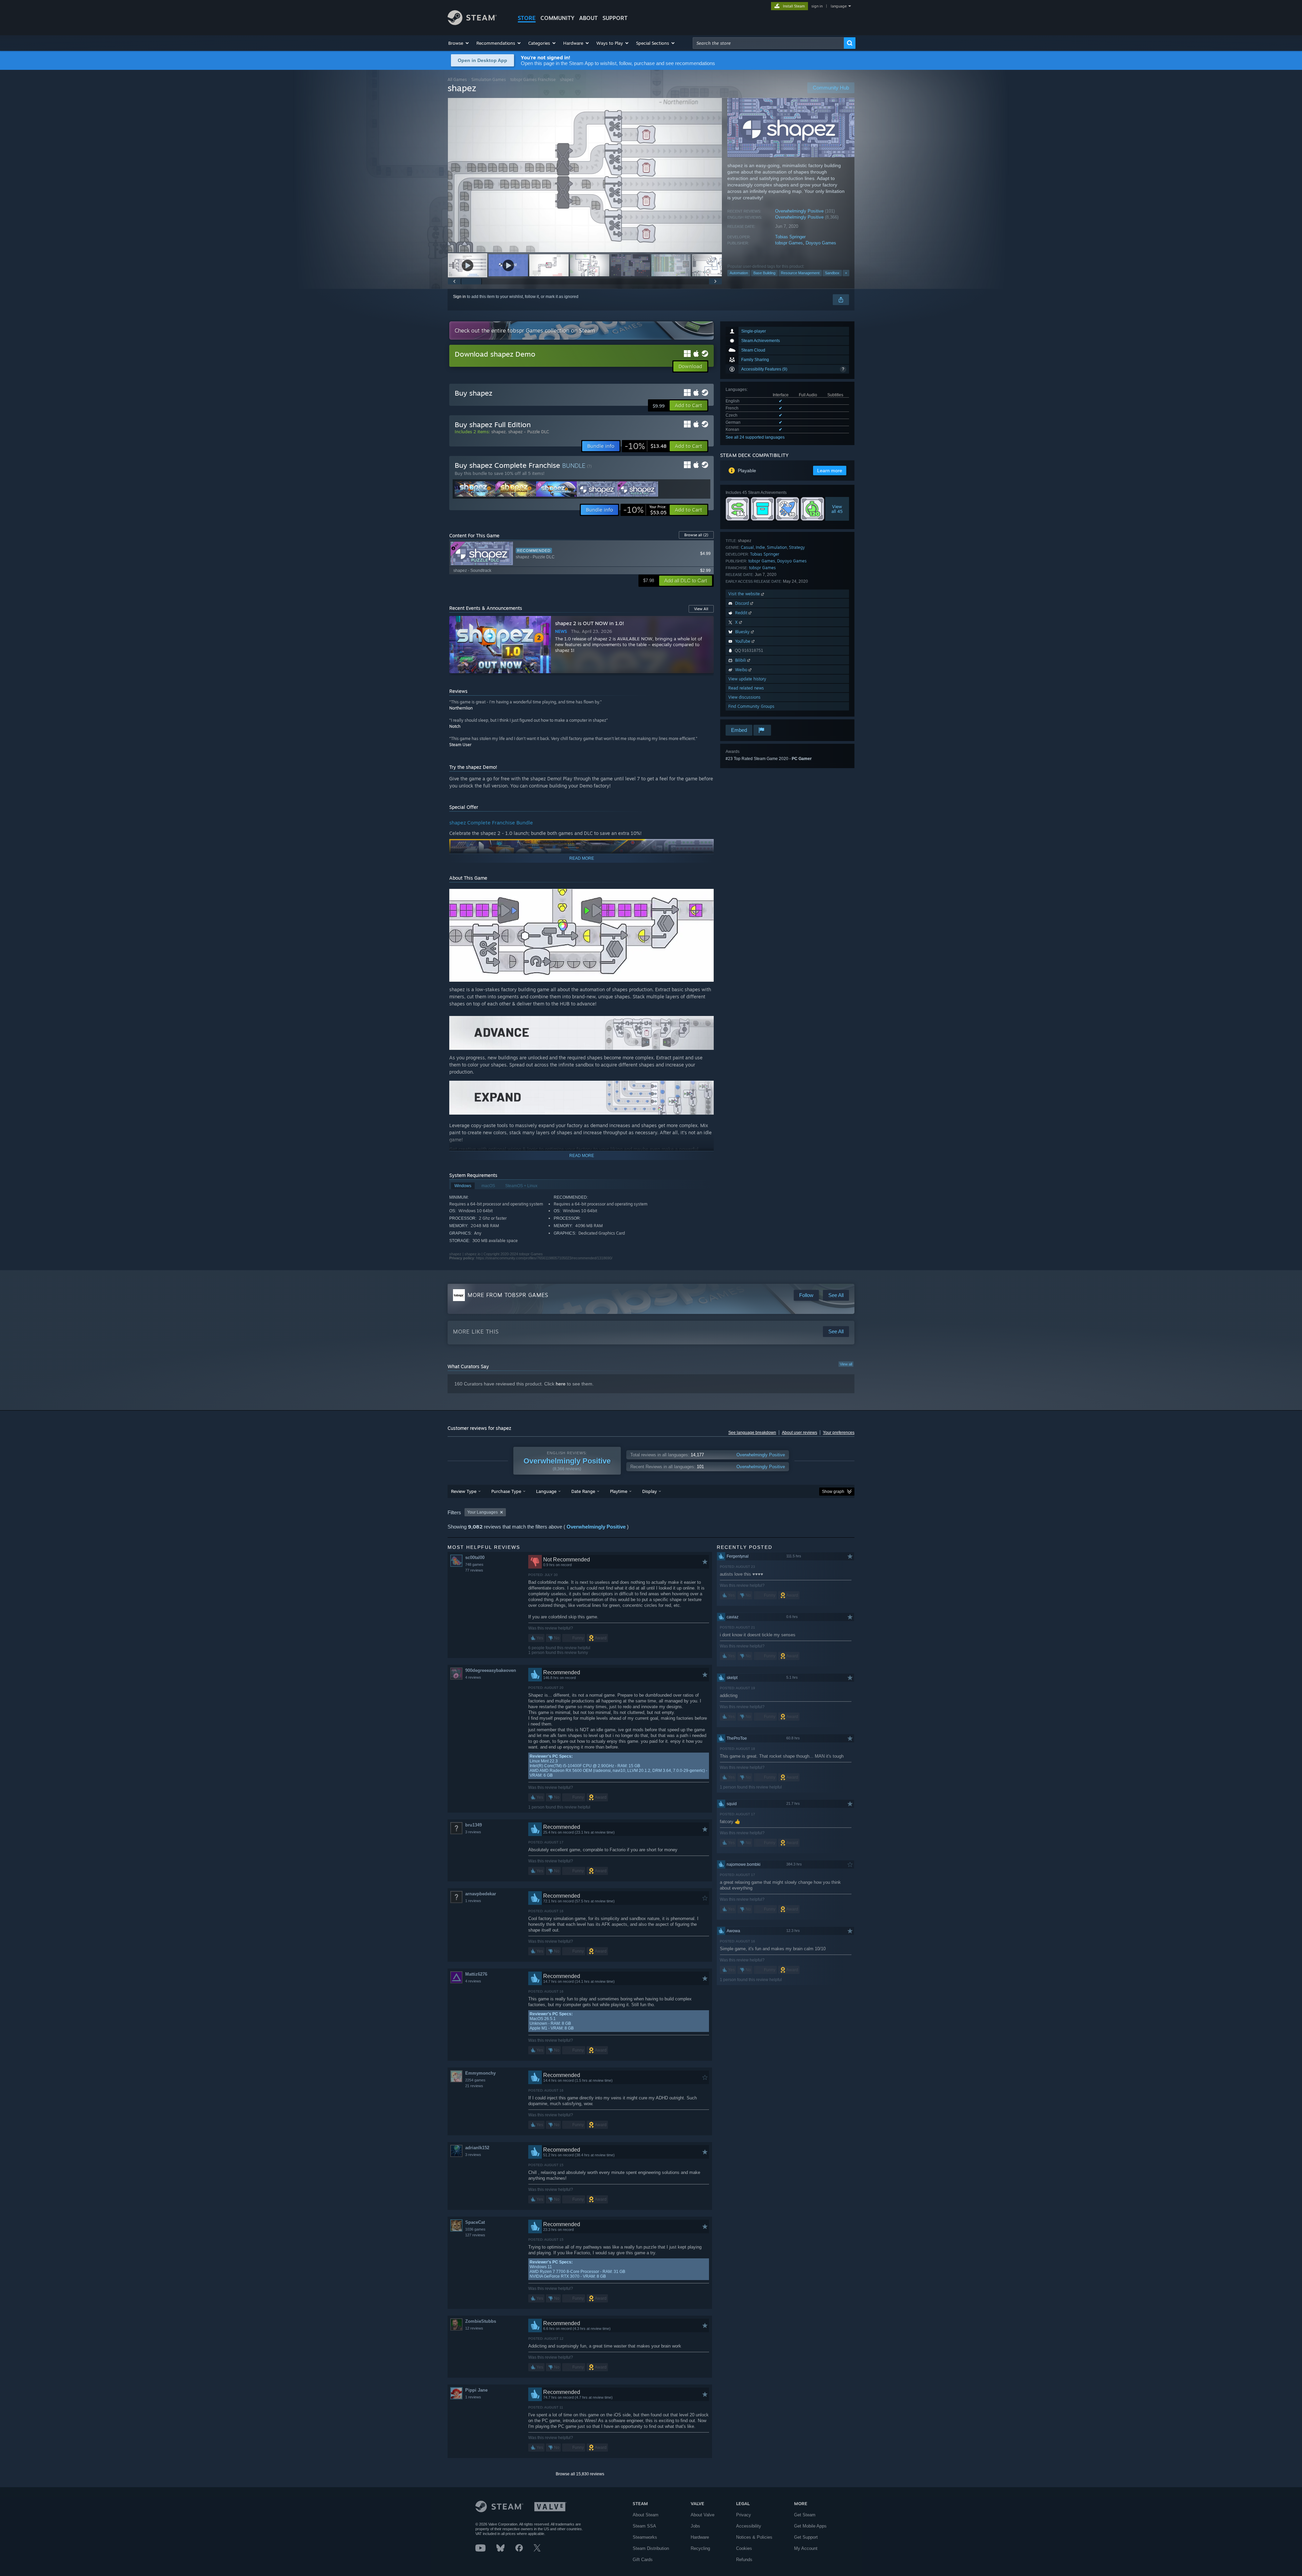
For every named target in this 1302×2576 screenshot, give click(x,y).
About (588, 18)
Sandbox (832, 273)
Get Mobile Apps (810, 2526)
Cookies (744, 2548)
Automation (739, 273)
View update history (747, 679)
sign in (817, 6)
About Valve (703, 2515)
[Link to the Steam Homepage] (472, 23)
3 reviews (473, 1832)
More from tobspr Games (508, 1295)
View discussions (744, 697)
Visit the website (745, 594)
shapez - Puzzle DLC (529, 432)
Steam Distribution (651, 2548)
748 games (474, 1564)
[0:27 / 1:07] (585, 175)
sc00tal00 (475, 1557)
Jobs (695, 2526)
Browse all (696, 535)
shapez (498, 432)
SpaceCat (475, 2222)
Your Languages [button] (482, 1512)
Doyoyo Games (821, 243)
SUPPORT (615, 18)
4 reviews (473, 1677)
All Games (457, 79)
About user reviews (800, 1433)
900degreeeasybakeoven (491, 1670)
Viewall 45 (837, 509)
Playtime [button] (619, 1491)
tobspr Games (789, 243)
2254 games (475, 2080)
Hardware (700, 2537)
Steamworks (645, 2537)
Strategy (797, 547)
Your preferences (839, 1433)
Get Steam (805, 2515)
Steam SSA (644, 2526)
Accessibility (749, 2526)
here (561, 1384)
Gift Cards (643, 2560)
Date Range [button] (583, 1491)
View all (846, 1364)
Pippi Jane (476, 2390)
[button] (459, 43)
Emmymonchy (480, 2073)
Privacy (744, 2515)
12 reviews (474, 2328)
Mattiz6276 (476, 1974)
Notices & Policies (754, 2537)
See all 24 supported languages (755, 437)
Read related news (746, 688)
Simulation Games (489, 79)
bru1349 (474, 1825)
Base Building (764, 273)
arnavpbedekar (481, 1894)
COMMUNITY (557, 18)
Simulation (777, 547)
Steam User (460, 745)
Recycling (700, 2548)
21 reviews (474, 2086)
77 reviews (474, 1570)
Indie (760, 547)
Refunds (744, 2560)
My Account (806, 2548)
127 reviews (475, 2235)
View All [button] (701, 609)
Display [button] (649, 1491)
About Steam (646, 2515)
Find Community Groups (751, 706)
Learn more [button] (830, 471)
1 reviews (473, 1901)
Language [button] (546, 1491)
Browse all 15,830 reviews (580, 2474)
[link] (646, 446)
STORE (527, 18)
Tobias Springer (790, 237)
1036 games (475, 2229)
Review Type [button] (464, 1491)
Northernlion (461, 708)
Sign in (459, 297)
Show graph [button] (833, 1492)
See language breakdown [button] (752, 1433)
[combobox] (768, 43)
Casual (747, 547)
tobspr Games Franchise (533, 79)
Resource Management (800, 273)
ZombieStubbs (481, 2321)
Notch (455, 726)
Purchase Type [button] (506, 1491)
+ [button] (846, 273)
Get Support (806, 2537)
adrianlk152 (477, 2148)
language (839, 6)
